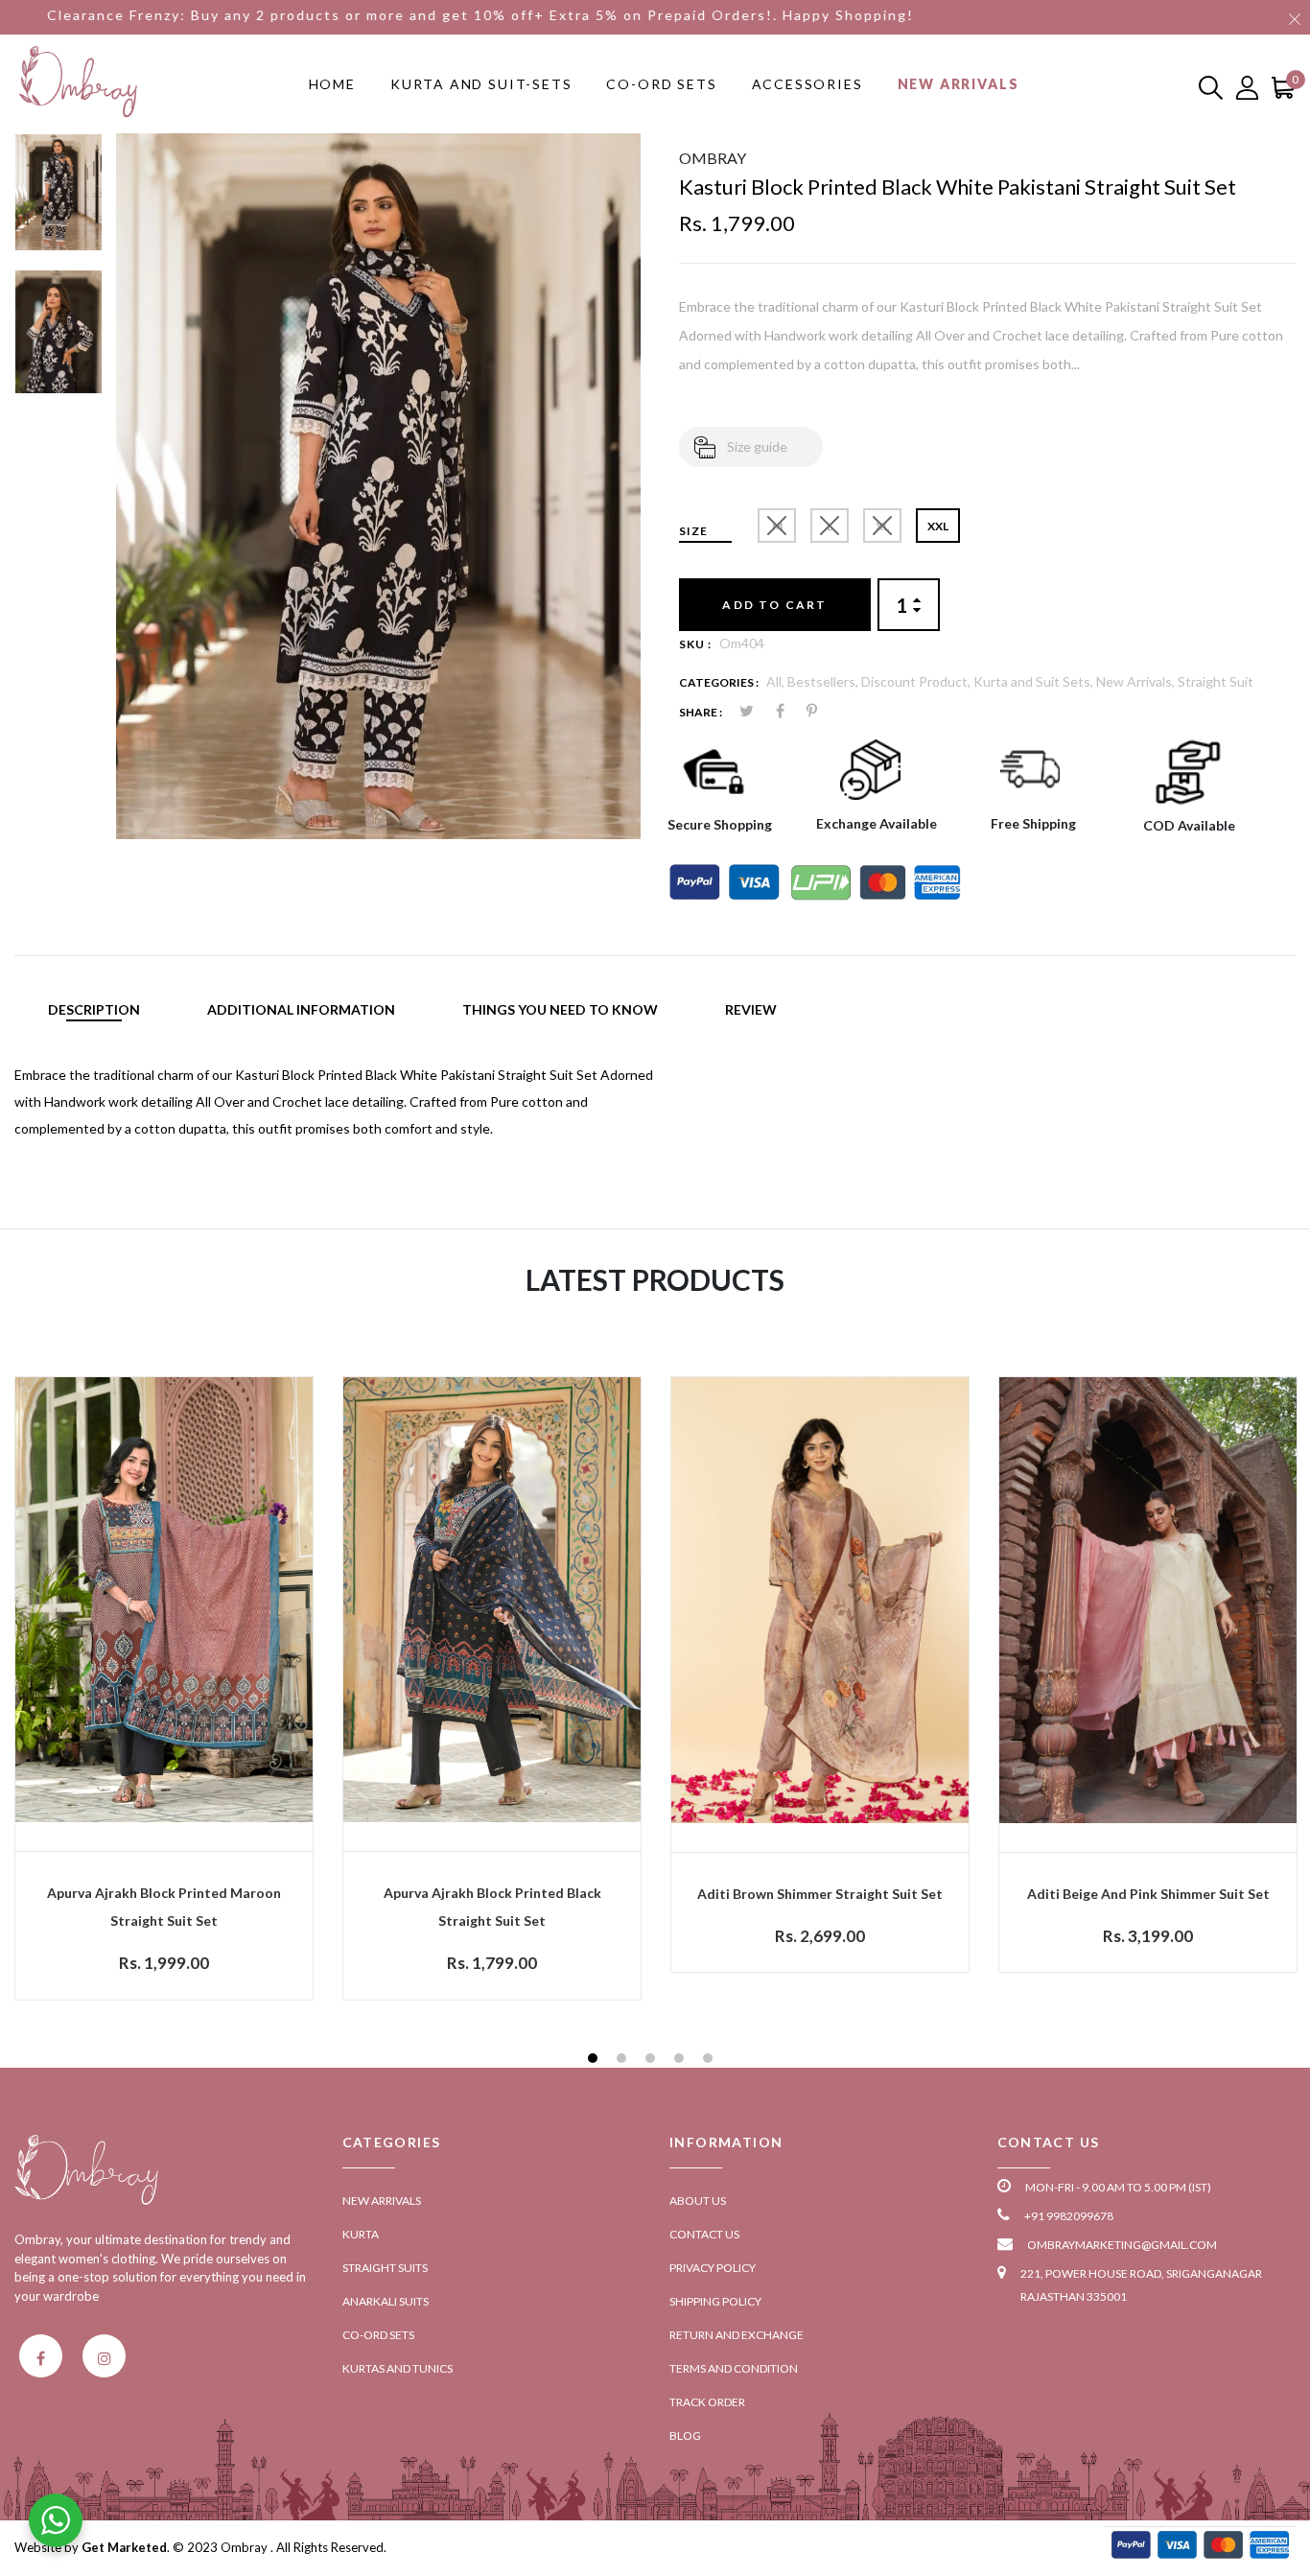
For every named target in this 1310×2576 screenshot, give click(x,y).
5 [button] (710, 2061)
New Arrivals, (1137, 681)
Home (332, 84)
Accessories (807, 84)
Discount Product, (917, 681)
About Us (698, 2201)
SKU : (695, 644)
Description (94, 1009)
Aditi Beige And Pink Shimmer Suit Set (1148, 1894)
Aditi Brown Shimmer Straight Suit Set (820, 1894)
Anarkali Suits (386, 2301)
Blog (685, 2435)
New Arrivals (959, 84)
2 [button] (624, 2061)
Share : (701, 712)
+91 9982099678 (1069, 2216)
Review (751, 1009)
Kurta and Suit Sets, (1035, 681)
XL (882, 526)
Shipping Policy (715, 2301)
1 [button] (595, 2061)
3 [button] (653, 2061)
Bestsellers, (824, 681)
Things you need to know (560, 1009)
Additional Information (301, 1009)
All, (777, 681)
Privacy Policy (713, 2268)
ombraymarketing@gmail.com (1122, 2245)
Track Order (707, 2402)
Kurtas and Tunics (398, 2368)
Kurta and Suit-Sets (481, 84)
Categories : (719, 682)
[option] (58, 201)
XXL (938, 526)
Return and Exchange (737, 2335)
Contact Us (704, 2234)
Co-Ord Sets (661, 84)
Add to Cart (774, 605)
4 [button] (681, 2061)
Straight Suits (385, 2268)
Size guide (757, 446)
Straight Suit (1216, 681)
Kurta (361, 2234)
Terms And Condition (734, 2368)
